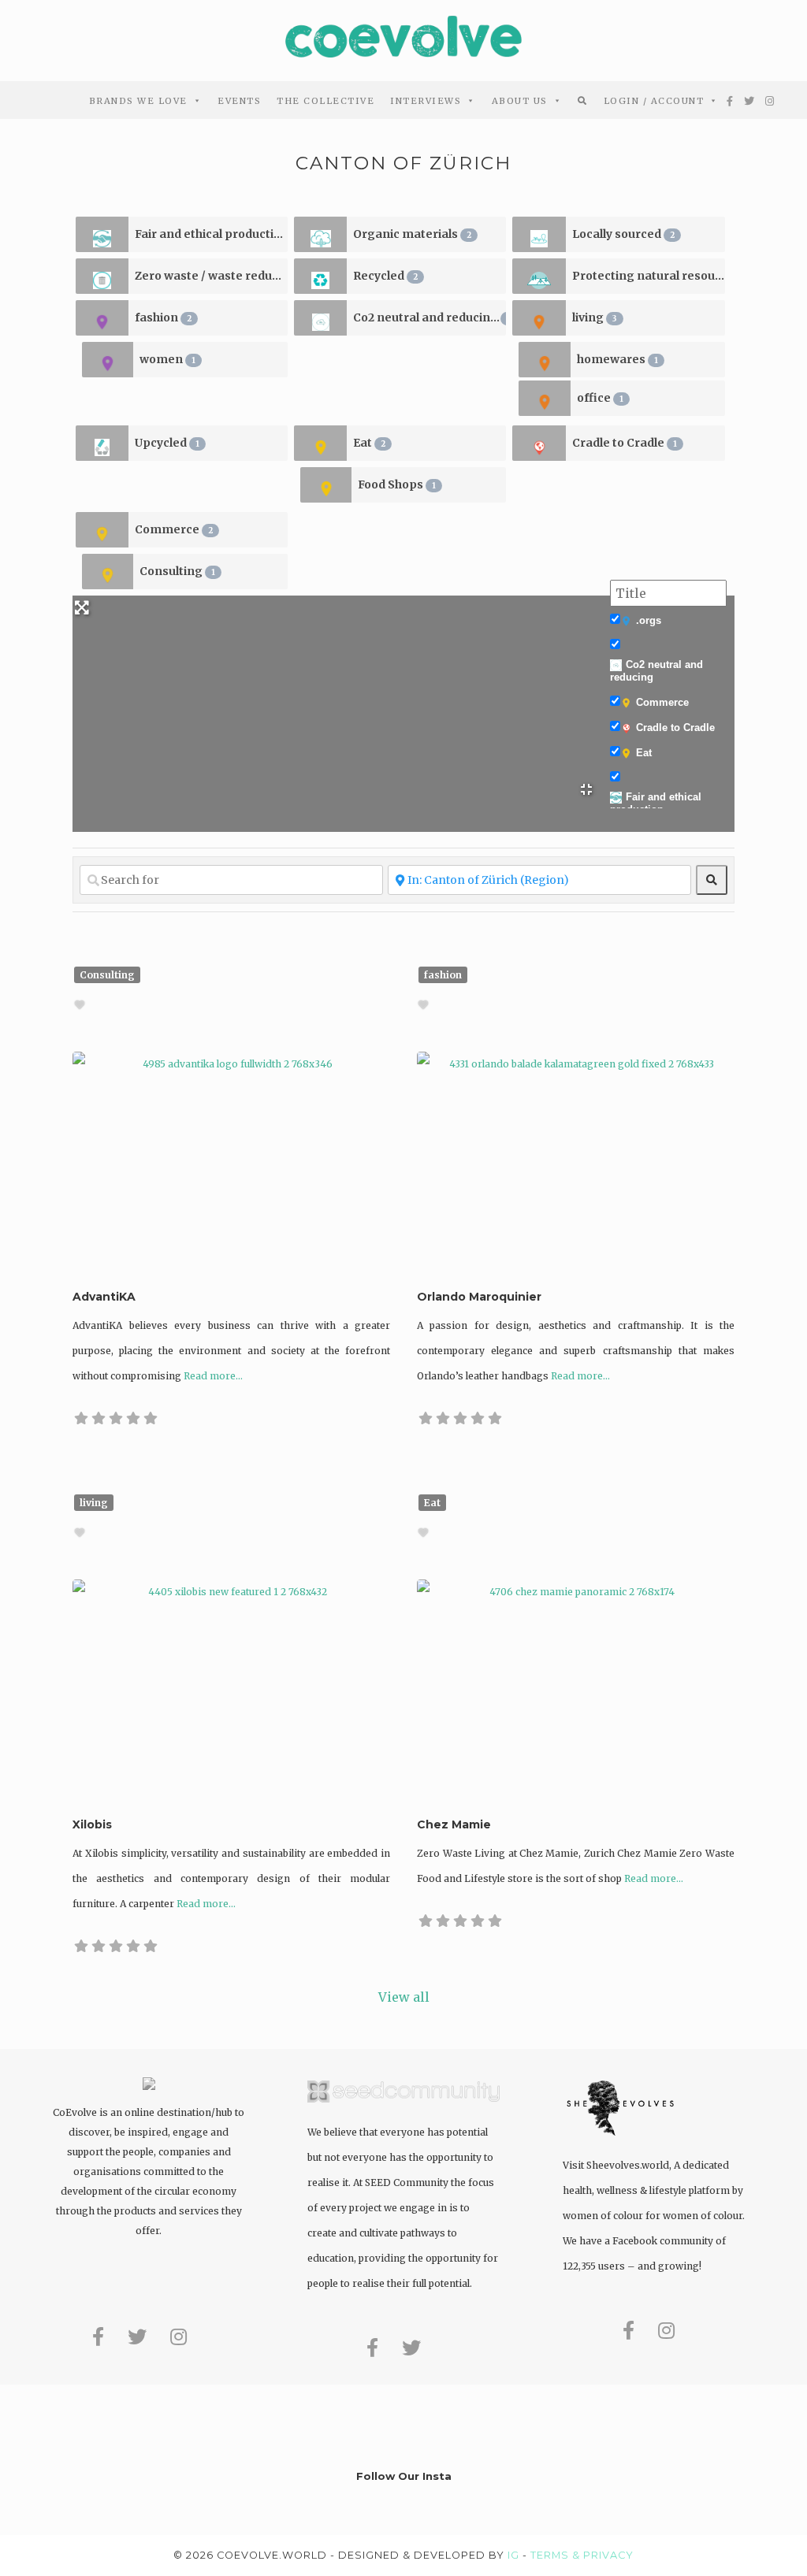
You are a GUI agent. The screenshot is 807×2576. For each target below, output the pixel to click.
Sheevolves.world (628, 2165)
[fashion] (102, 318)
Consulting (177, 571)
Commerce (174, 529)
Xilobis (92, 1824)
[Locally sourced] (539, 234)
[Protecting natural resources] (539, 276)
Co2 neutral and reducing (430, 317)
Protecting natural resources (649, 276)
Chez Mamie (454, 1824)
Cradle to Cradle (625, 443)
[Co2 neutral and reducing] (320, 318)
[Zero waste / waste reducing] (102, 276)
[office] (544, 398)
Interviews (426, 101)
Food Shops (397, 484)
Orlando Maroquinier (479, 1297)
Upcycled (167, 443)
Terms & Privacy (582, 2555)
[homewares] (544, 360)
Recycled (385, 276)
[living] (539, 318)
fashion (163, 317)
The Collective (325, 101)
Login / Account (654, 101)
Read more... (213, 1376)
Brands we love (138, 101)
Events (239, 101)
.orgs (649, 620)
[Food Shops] (326, 485)
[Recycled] (320, 276)
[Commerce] (102, 530)
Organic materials (412, 234)
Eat (369, 443)
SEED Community (407, 2183)
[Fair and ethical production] (102, 234)
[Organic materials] (320, 234)
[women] (108, 360)
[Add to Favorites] (82, 1005)
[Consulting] (108, 572)
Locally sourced (623, 234)
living (595, 317)
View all (404, 1997)
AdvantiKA (104, 1297)
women (167, 359)
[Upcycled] (102, 443)
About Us (520, 101)
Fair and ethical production (211, 234)
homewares (617, 359)
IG (513, 2555)
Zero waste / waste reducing (211, 276)
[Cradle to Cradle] (539, 443)
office (600, 398)
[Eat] (320, 443)
